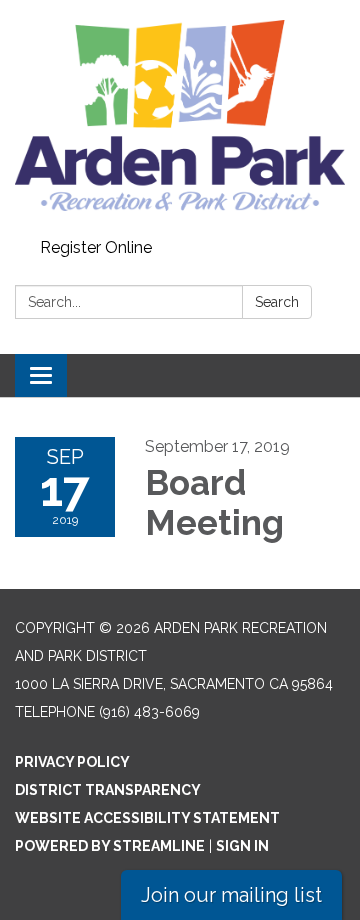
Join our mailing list (231, 895)
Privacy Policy (72, 762)
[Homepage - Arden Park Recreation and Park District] (180, 115)
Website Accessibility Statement (147, 818)
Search (277, 302)
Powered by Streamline (110, 846)
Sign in (242, 846)
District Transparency (108, 790)
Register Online (96, 247)
